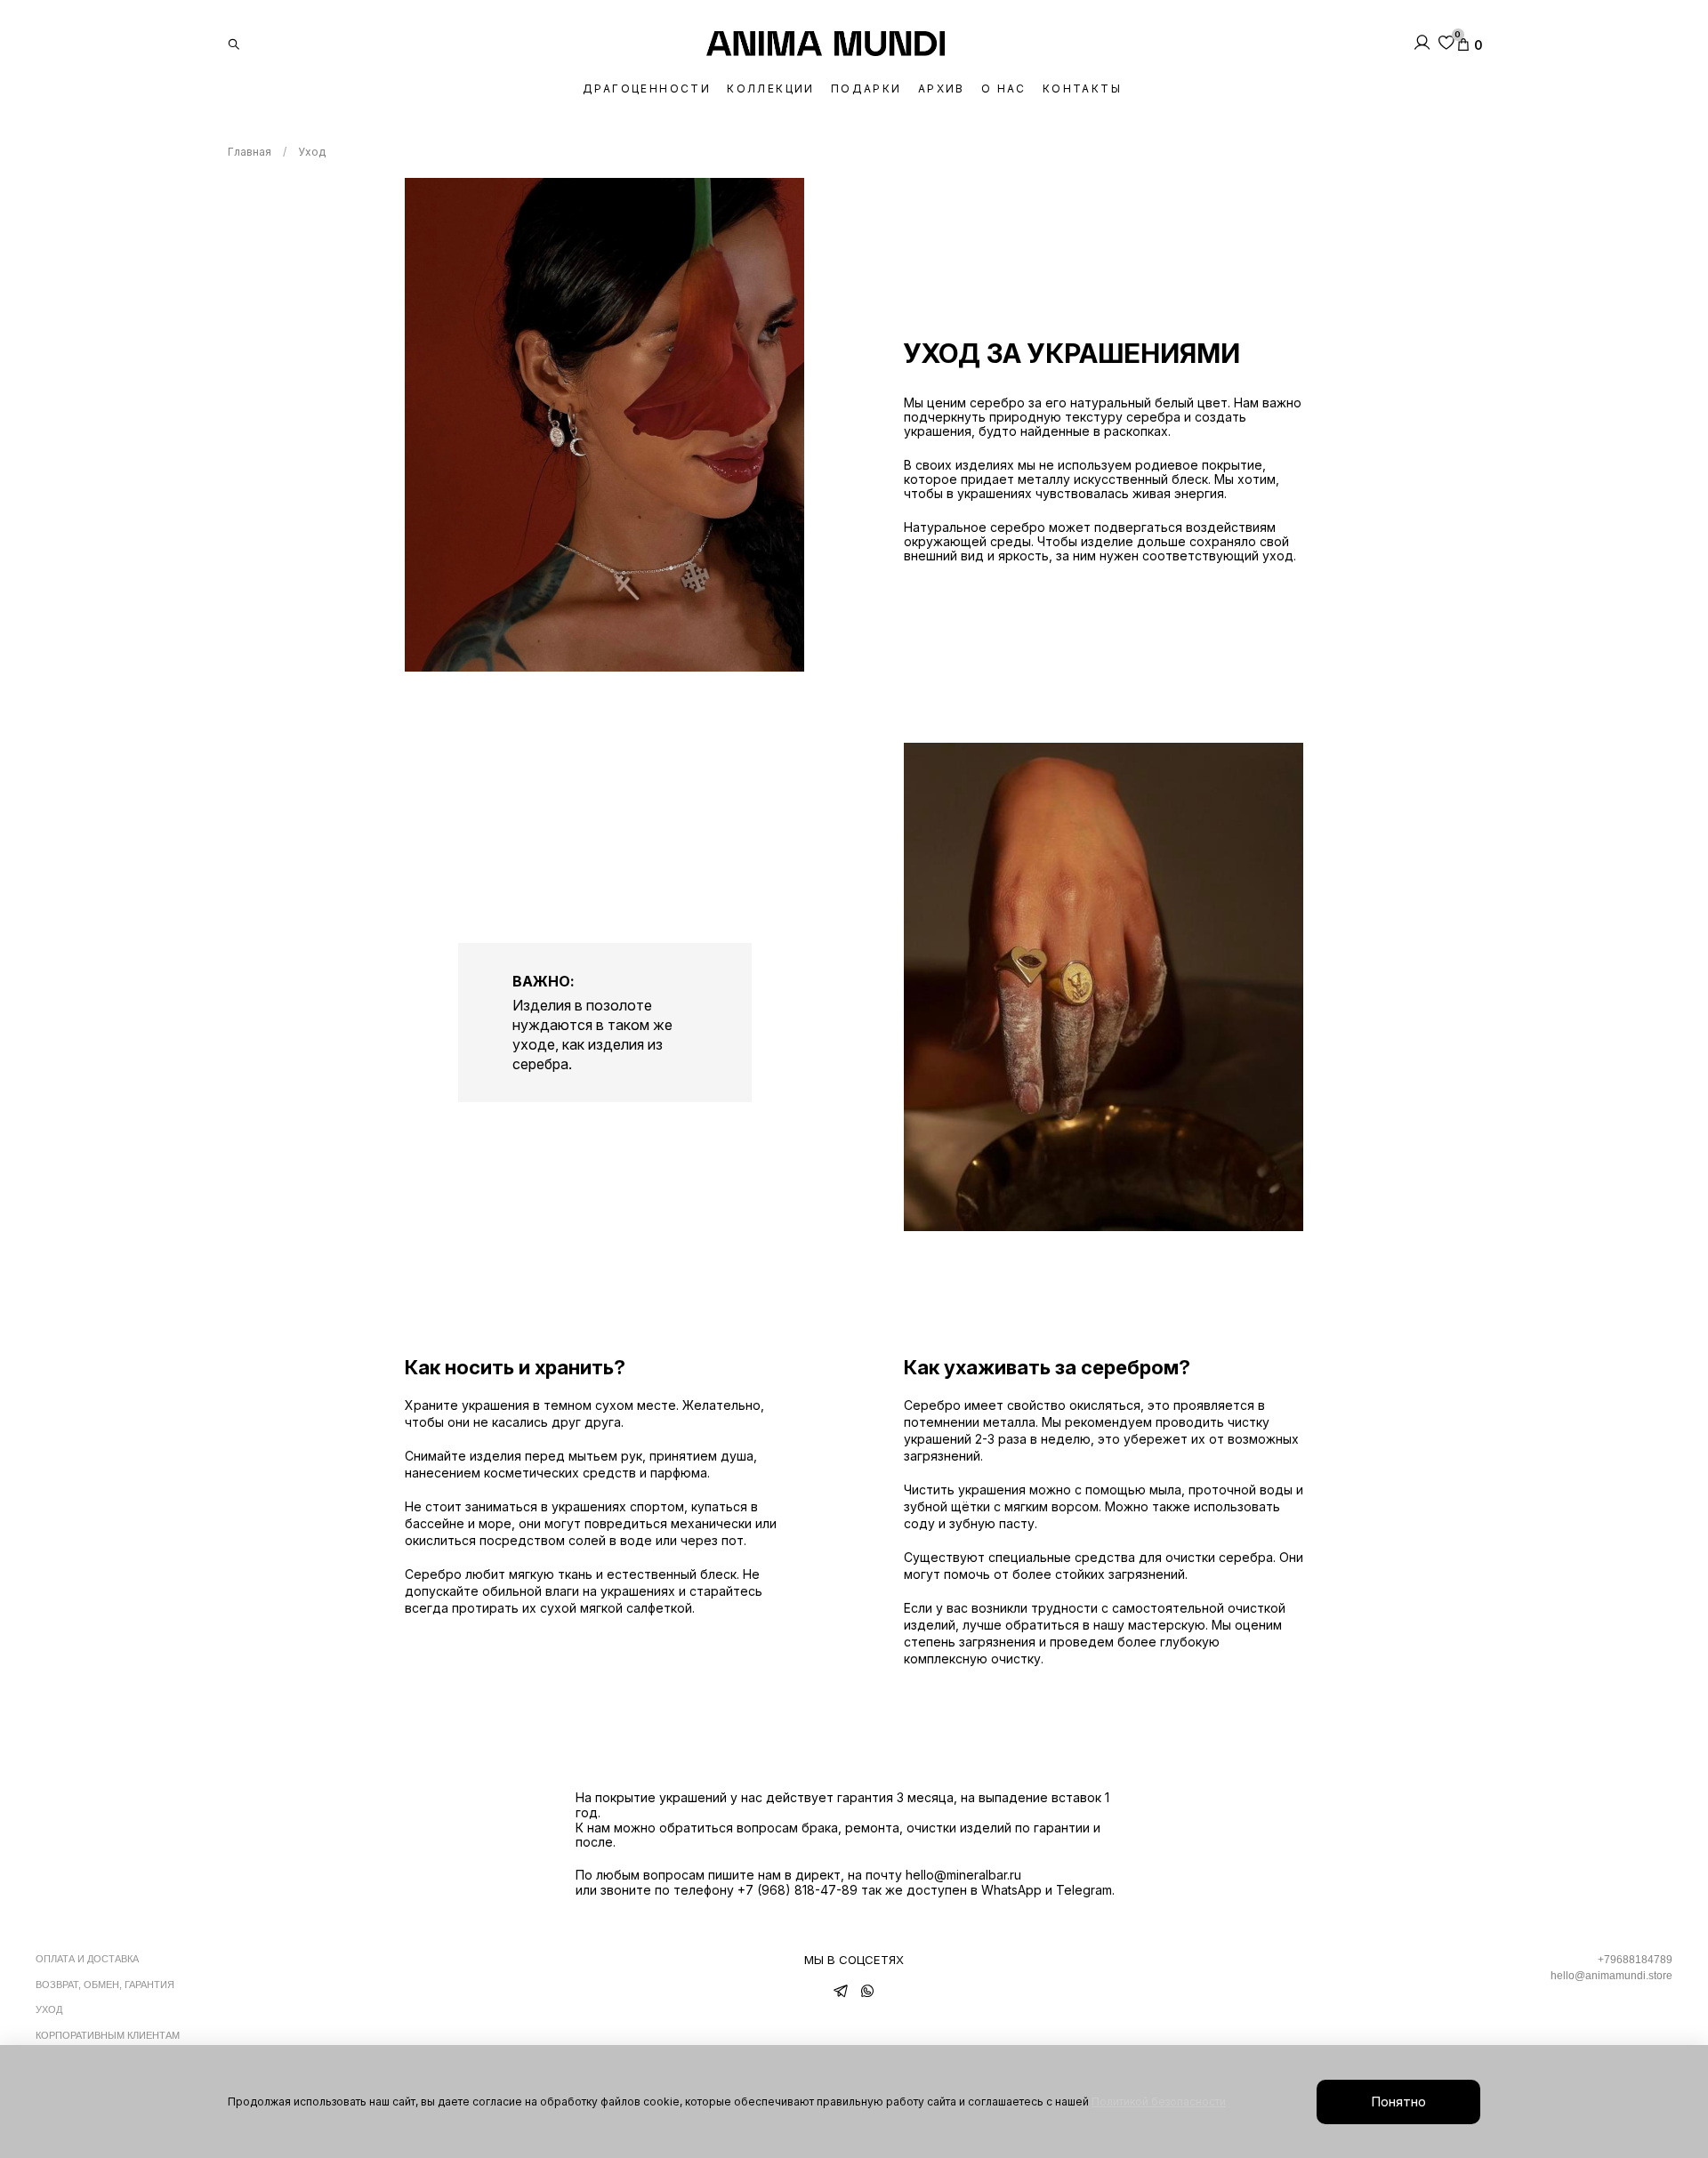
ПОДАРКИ (866, 89)
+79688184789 (1635, 1960)
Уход (49, 2009)
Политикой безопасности (1159, 2102)
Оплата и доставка (87, 1959)
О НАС (1004, 89)
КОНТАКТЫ (1082, 89)
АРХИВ (942, 89)
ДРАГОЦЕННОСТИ (647, 89)
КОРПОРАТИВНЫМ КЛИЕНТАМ (108, 2035)
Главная (250, 152)
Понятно (1398, 2102)
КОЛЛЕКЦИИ (771, 89)
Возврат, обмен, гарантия (105, 1985)
